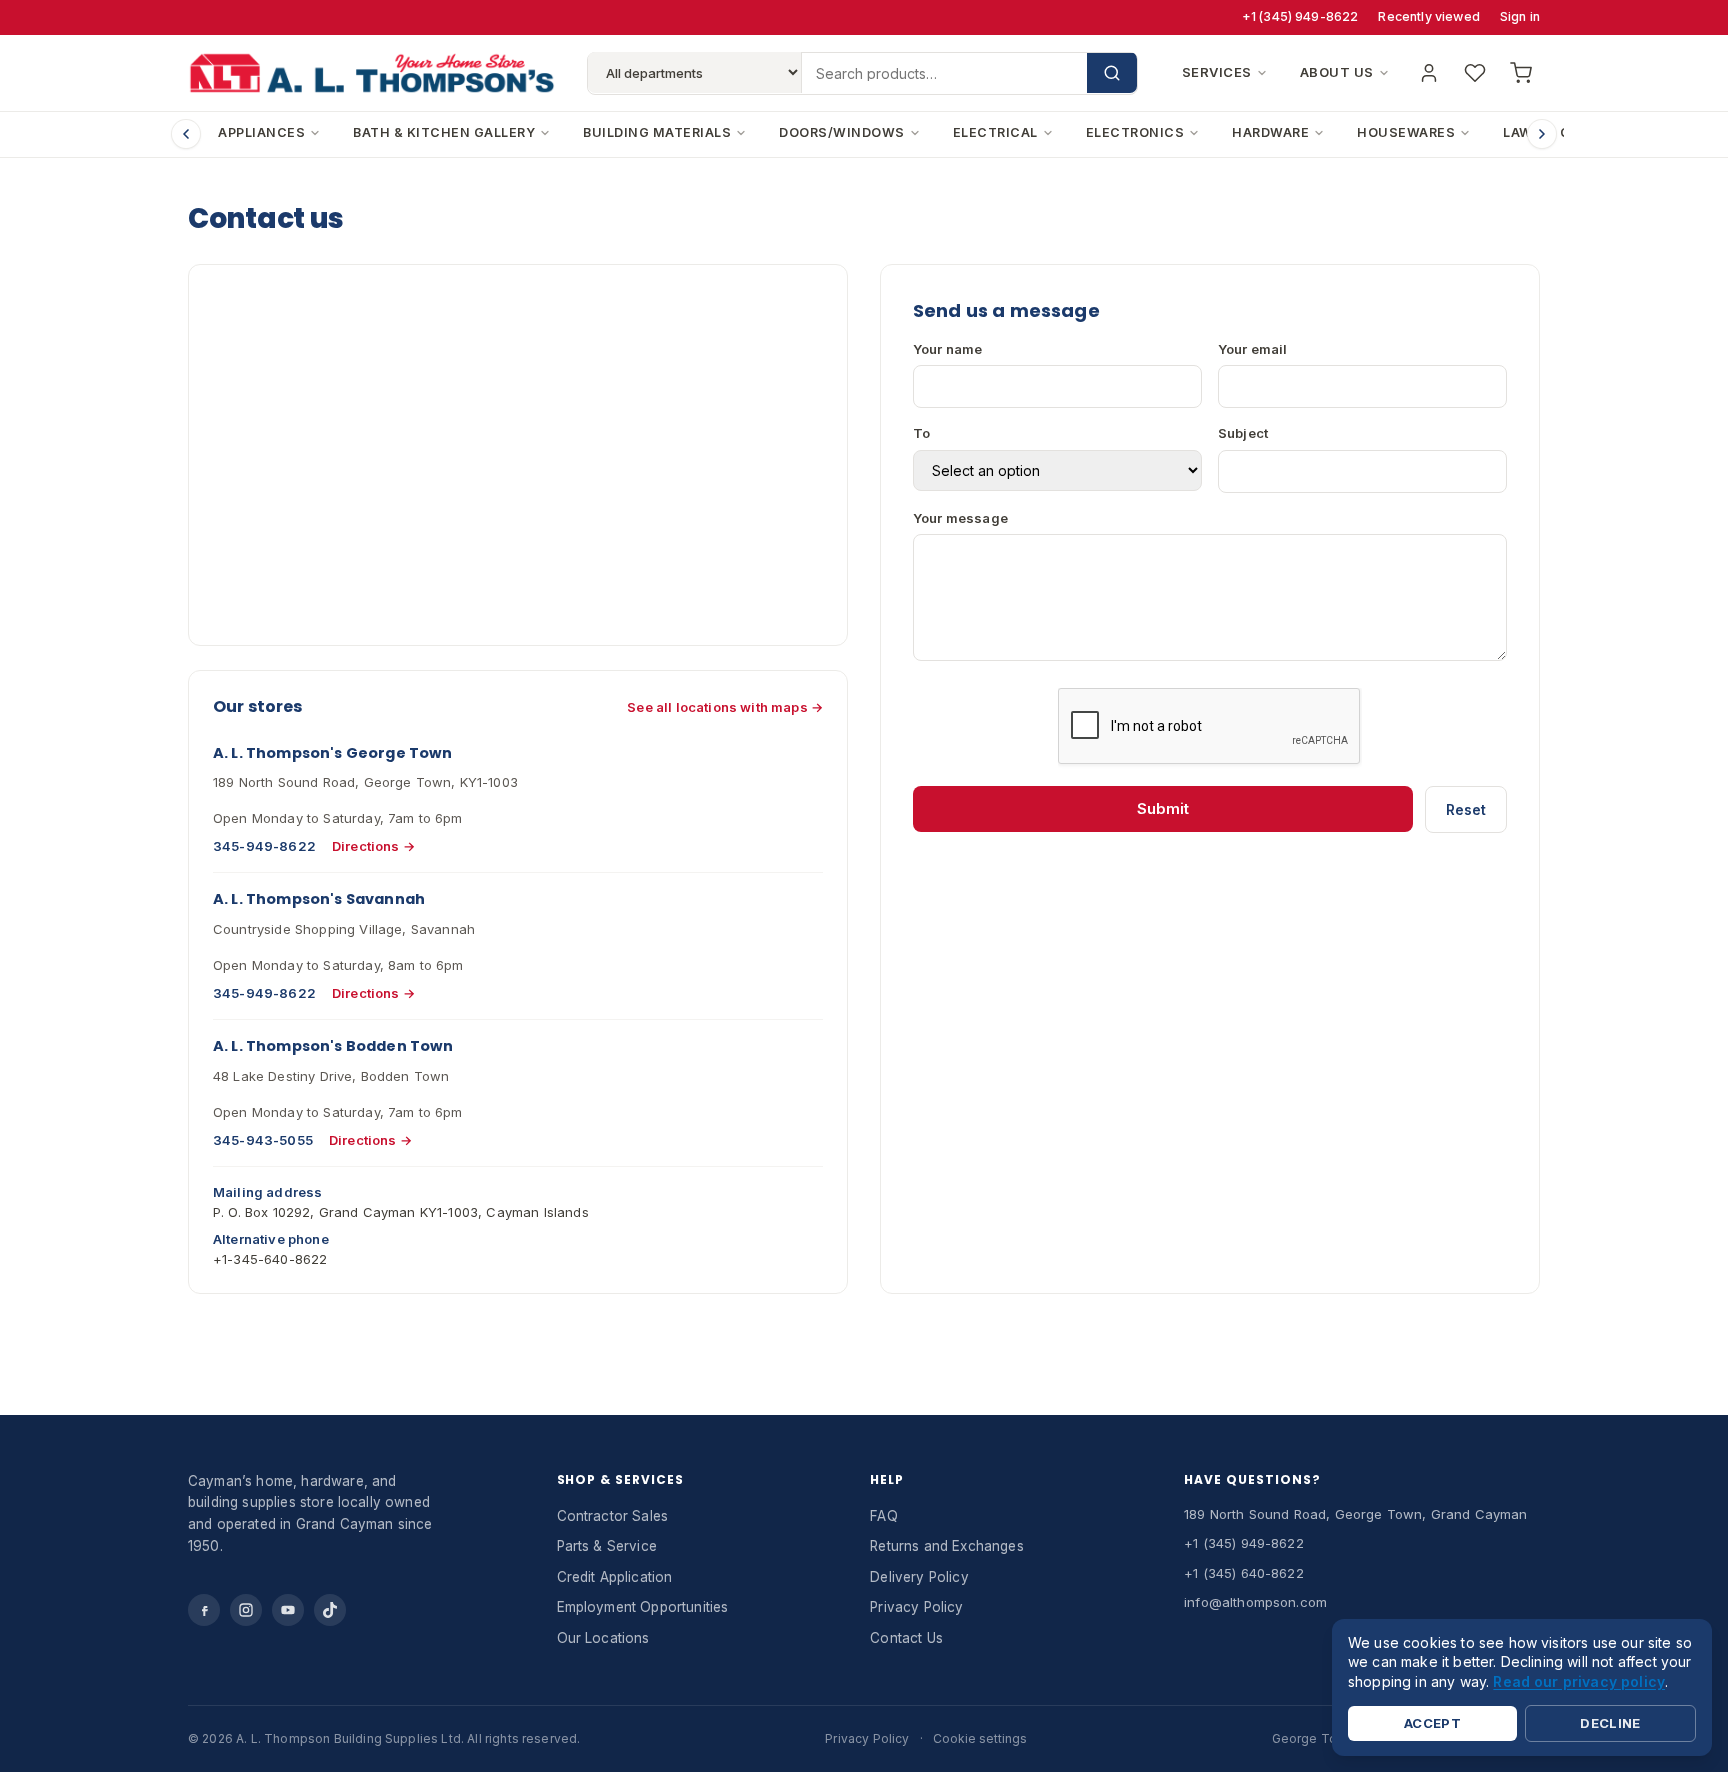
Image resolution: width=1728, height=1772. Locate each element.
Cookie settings (980, 1738)
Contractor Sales (613, 1516)
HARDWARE (1270, 132)
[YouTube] (288, 1610)
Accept (1432, 1723)
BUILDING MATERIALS (657, 132)
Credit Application (615, 1577)
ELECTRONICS (1135, 132)
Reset (1466, 809)
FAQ (883, 1516)
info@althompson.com (1255, 1602)
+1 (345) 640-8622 (1244, 1573)
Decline (1610, 1723)
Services (1217, 72)
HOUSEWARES (1406, 132)
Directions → (373, 846)
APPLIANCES (261, 132)
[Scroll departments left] (186, 134)
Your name (947, 349)
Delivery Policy (919, 1577)
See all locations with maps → (725, 707)
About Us (1337, 72)
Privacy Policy (916, 1607)
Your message (960, 518)
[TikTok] (330, 1610)
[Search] (1112, 72)
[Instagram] (246, 1610)
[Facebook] (204, 1610)
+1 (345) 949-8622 (1300, 16)
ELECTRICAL (995, 132)
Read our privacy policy (1579, 1680)
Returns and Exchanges (946, 1546)
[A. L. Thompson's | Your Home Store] (371, 73)
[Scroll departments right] (1542, 134)
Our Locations (603, 1638)
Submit (1163, 808)
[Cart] (1521, 72)
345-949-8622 (264, 846)
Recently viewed (1428, 16)
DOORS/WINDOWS (842, 132)
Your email (1253, 349)
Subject (1243, 433)
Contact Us (906, 1638)
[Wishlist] (1475, 72)
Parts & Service (607, 1546)
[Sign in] (1429, 73)
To (921, 433)
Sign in (1520, 16)
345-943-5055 (263, 1140)
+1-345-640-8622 (270, 1259)
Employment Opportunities (643, 1607)
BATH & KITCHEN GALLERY (444, 132)
